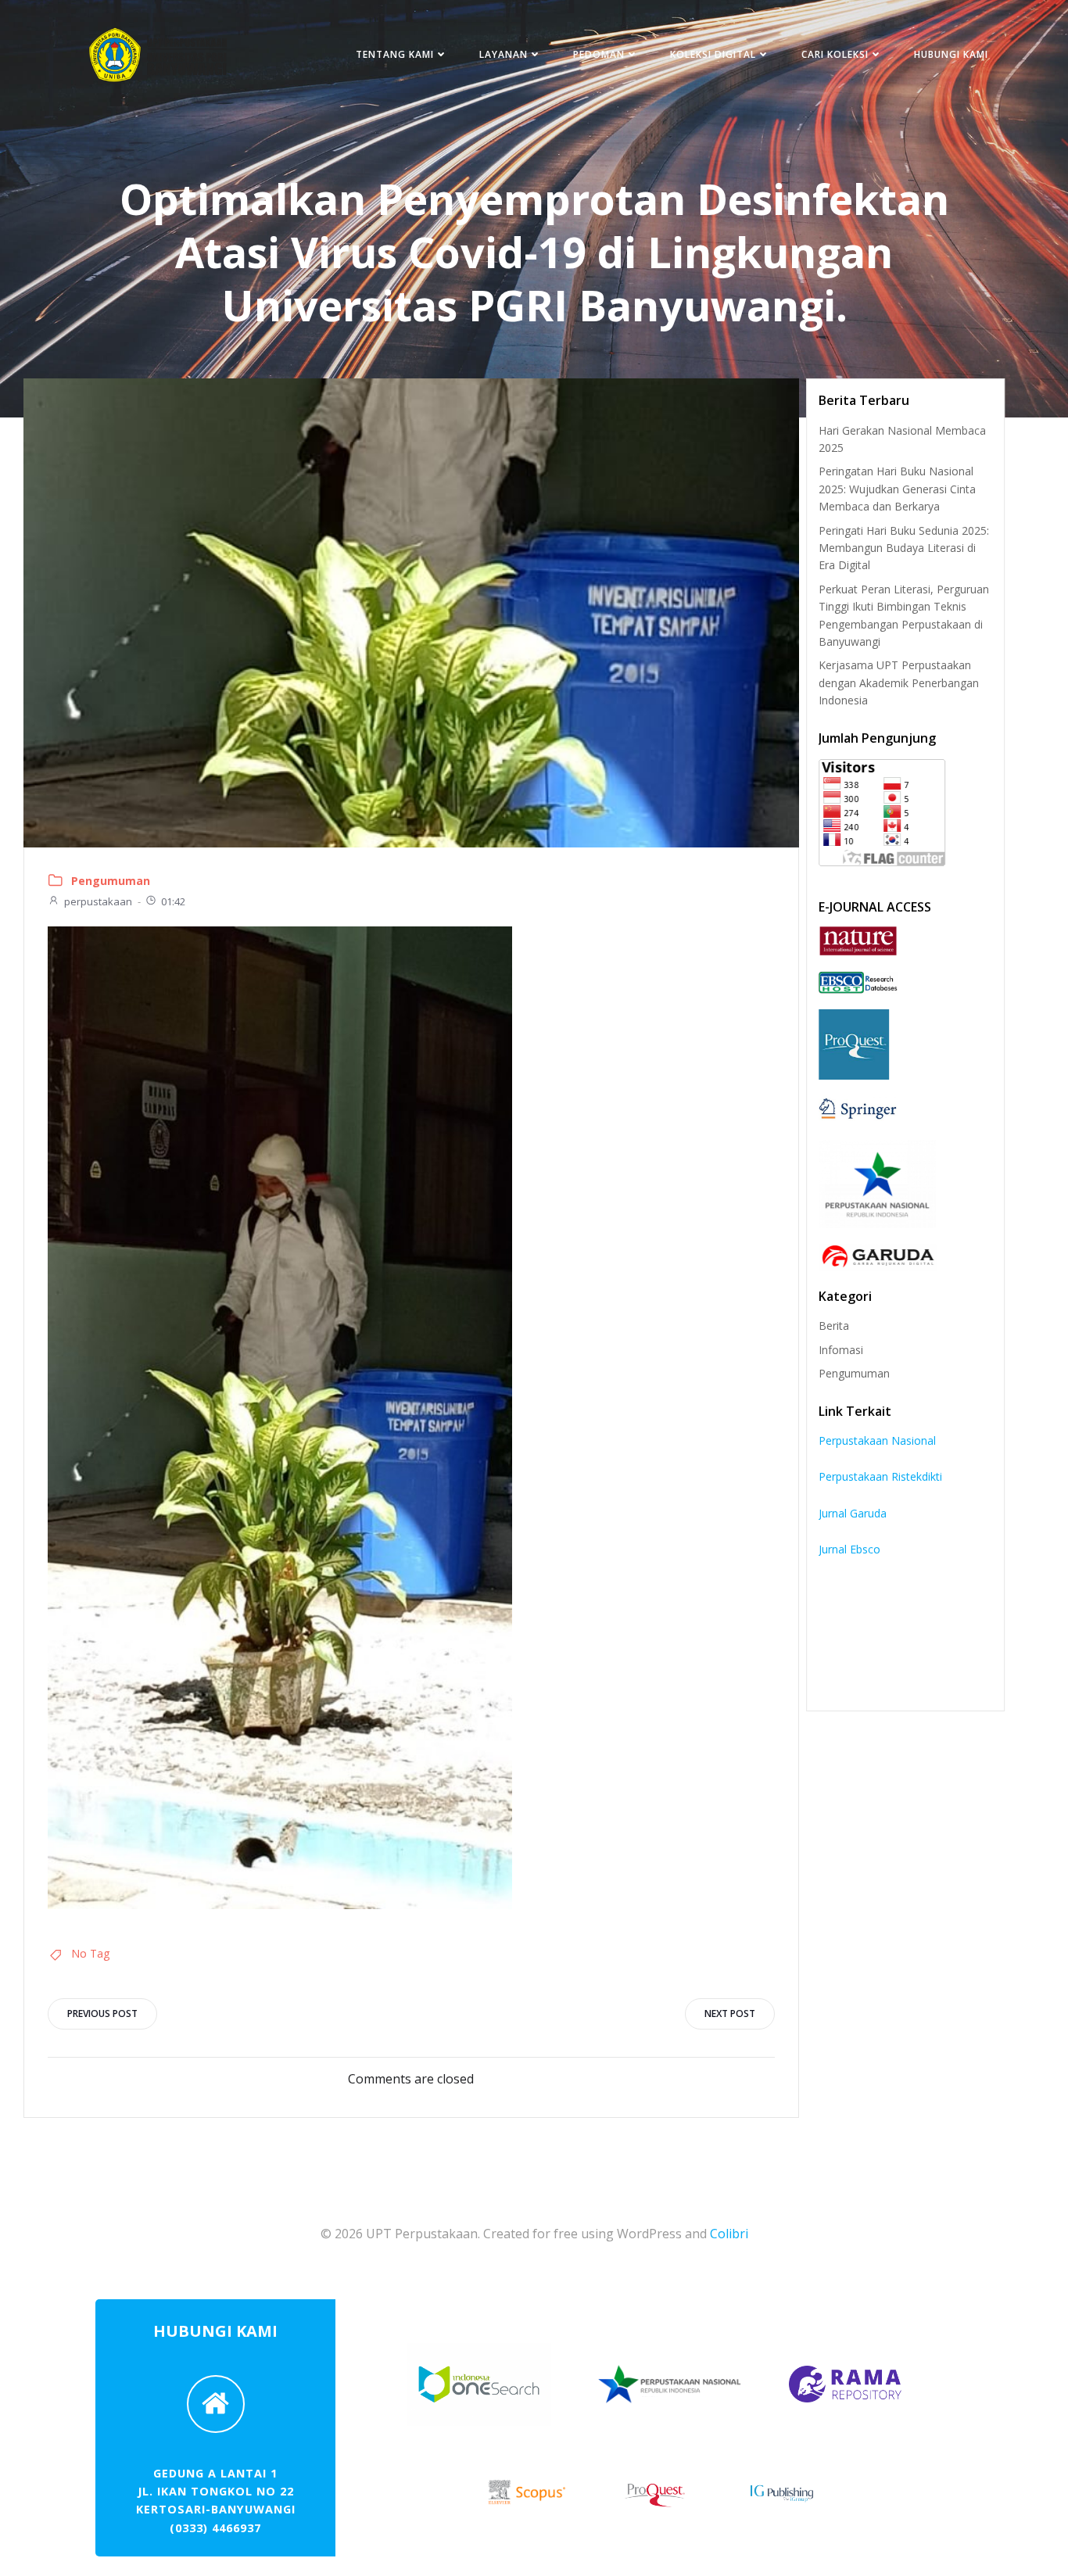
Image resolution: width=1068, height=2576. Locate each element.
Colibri (729, 2234)
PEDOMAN (599, 54)
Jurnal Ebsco (849, 1549)
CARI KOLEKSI (835, 54)
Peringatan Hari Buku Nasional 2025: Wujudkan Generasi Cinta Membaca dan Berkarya (897, 489)
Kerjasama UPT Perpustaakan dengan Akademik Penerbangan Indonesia (899, 683)
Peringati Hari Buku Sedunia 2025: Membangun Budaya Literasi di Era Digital (904, 548)
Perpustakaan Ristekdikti (880, 1476)
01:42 (173, 901)
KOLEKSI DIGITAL (713, 54)
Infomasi (841, 1350)
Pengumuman (111, 881)
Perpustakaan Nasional (877, 1440)
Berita (834, 1326)
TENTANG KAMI (395, 54)
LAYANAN (504, 54)
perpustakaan (98, 901)
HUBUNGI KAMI (951, 54)
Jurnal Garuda (853, 1513)
